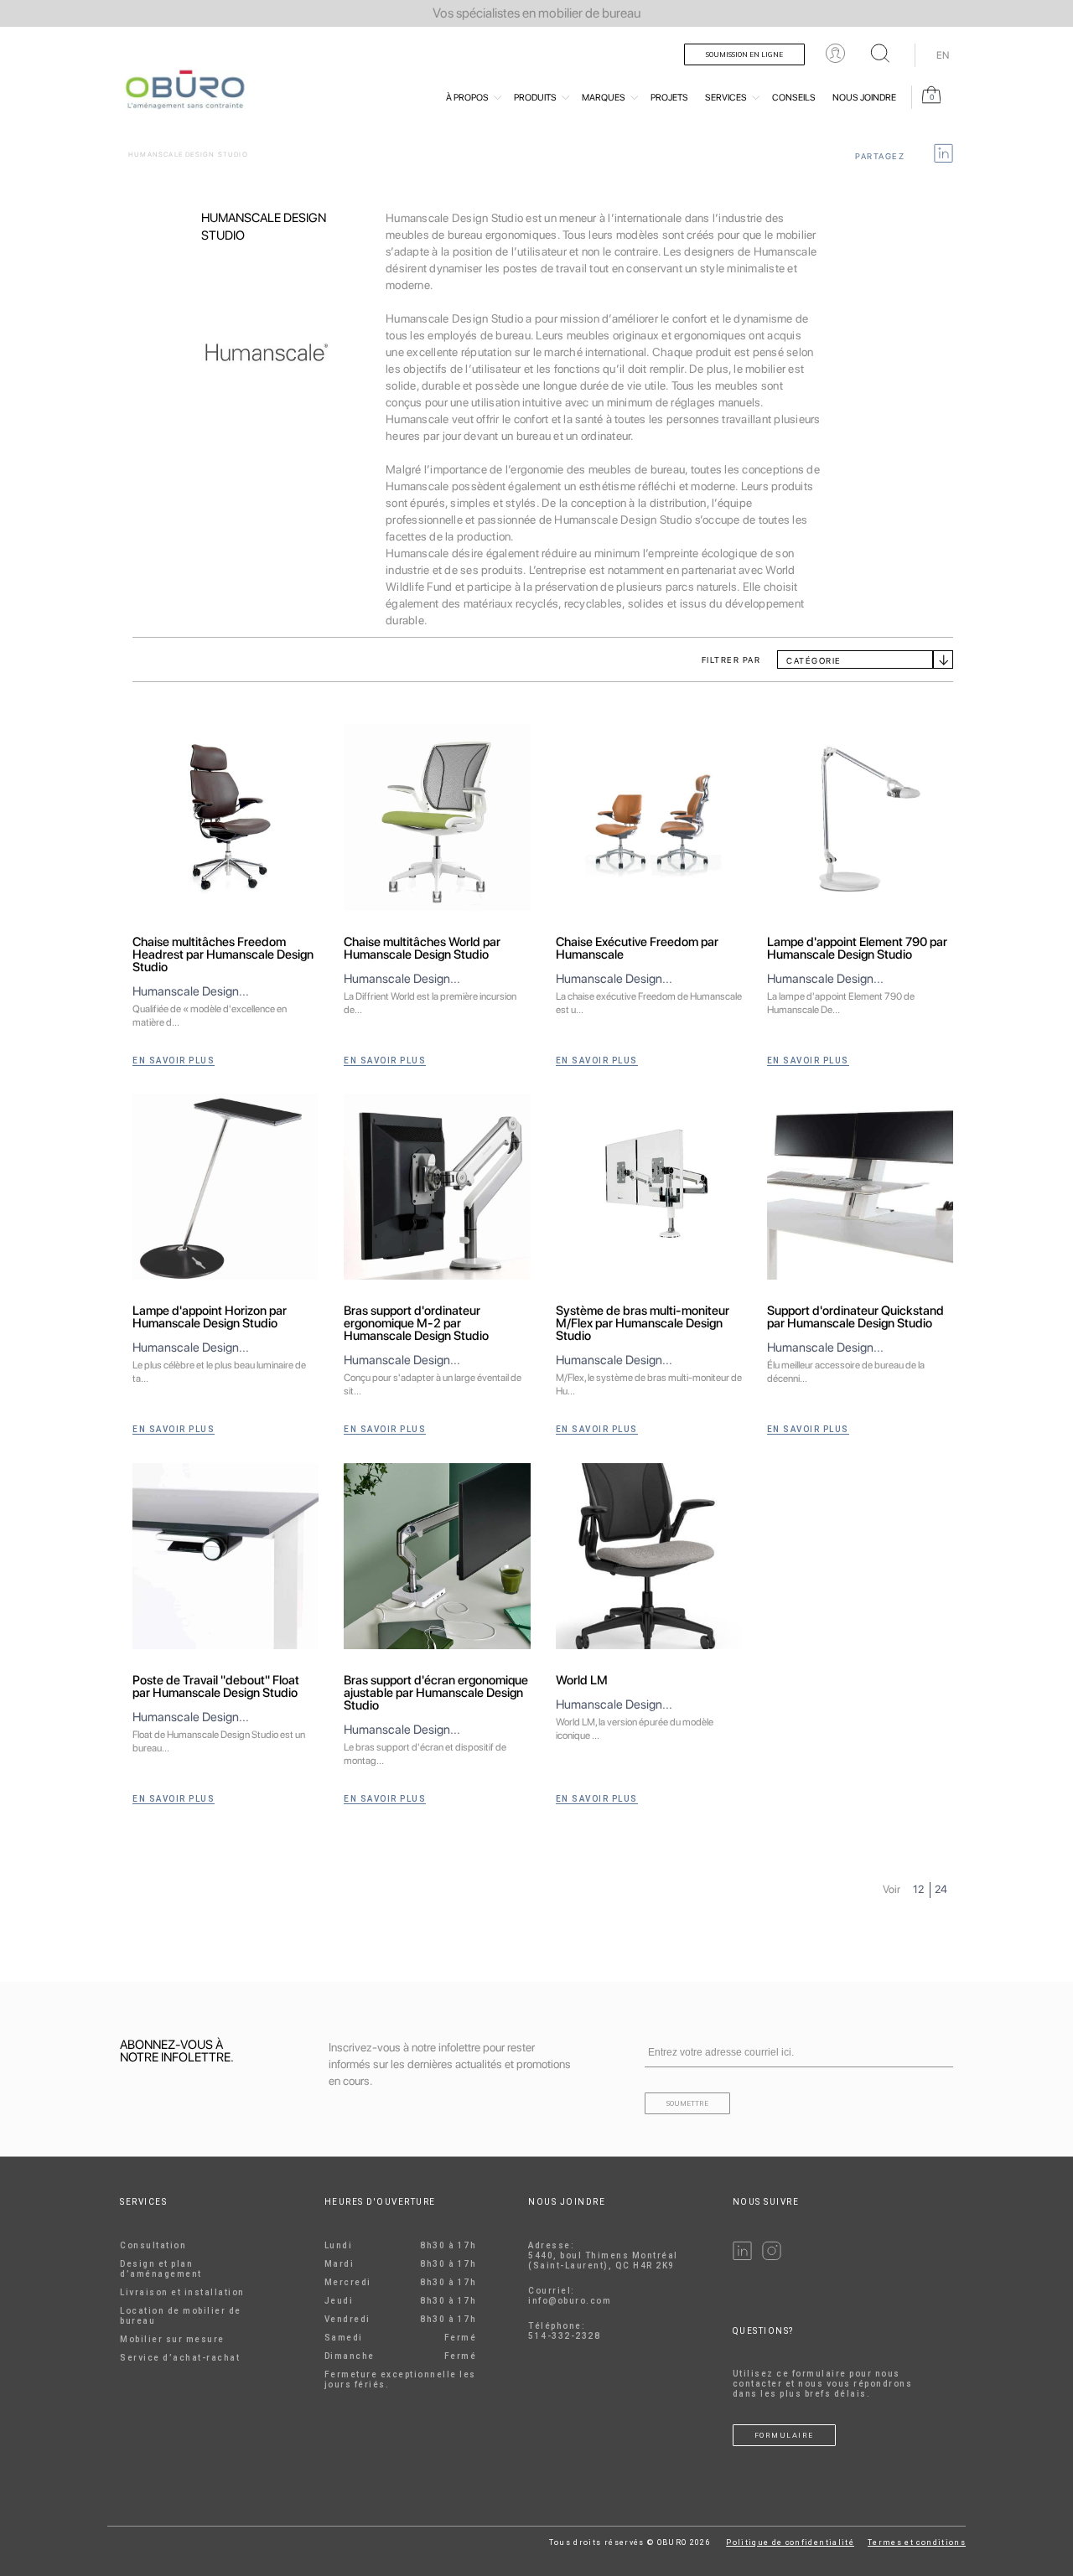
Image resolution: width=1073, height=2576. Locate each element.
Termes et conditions (917, 2542)
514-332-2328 (564, 2336)
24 (941, 1889)
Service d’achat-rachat (180, 2358)
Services (726, 98)
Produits (535, 98)
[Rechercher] (880, 53)
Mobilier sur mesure (172, 2339)
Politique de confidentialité (790, 2542)
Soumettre (687, 2103)
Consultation (153, 2245)
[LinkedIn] (742, 2257)
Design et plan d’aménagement (161, 2269)
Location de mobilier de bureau (181, 2316)
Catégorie (814, 660)
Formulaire (784, 2435)
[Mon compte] (835, 53)
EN (943, 55)
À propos (467, 98)
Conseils (794, 98)
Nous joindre (864, 98)
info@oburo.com (570, 2301)
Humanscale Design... (191, 991)
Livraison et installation (182, 2292)
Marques (604, 98)
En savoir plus (174, 1060)
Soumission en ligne (744, 54)
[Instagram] (772, 2257)
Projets (669, 98)
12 (918, 1889)
